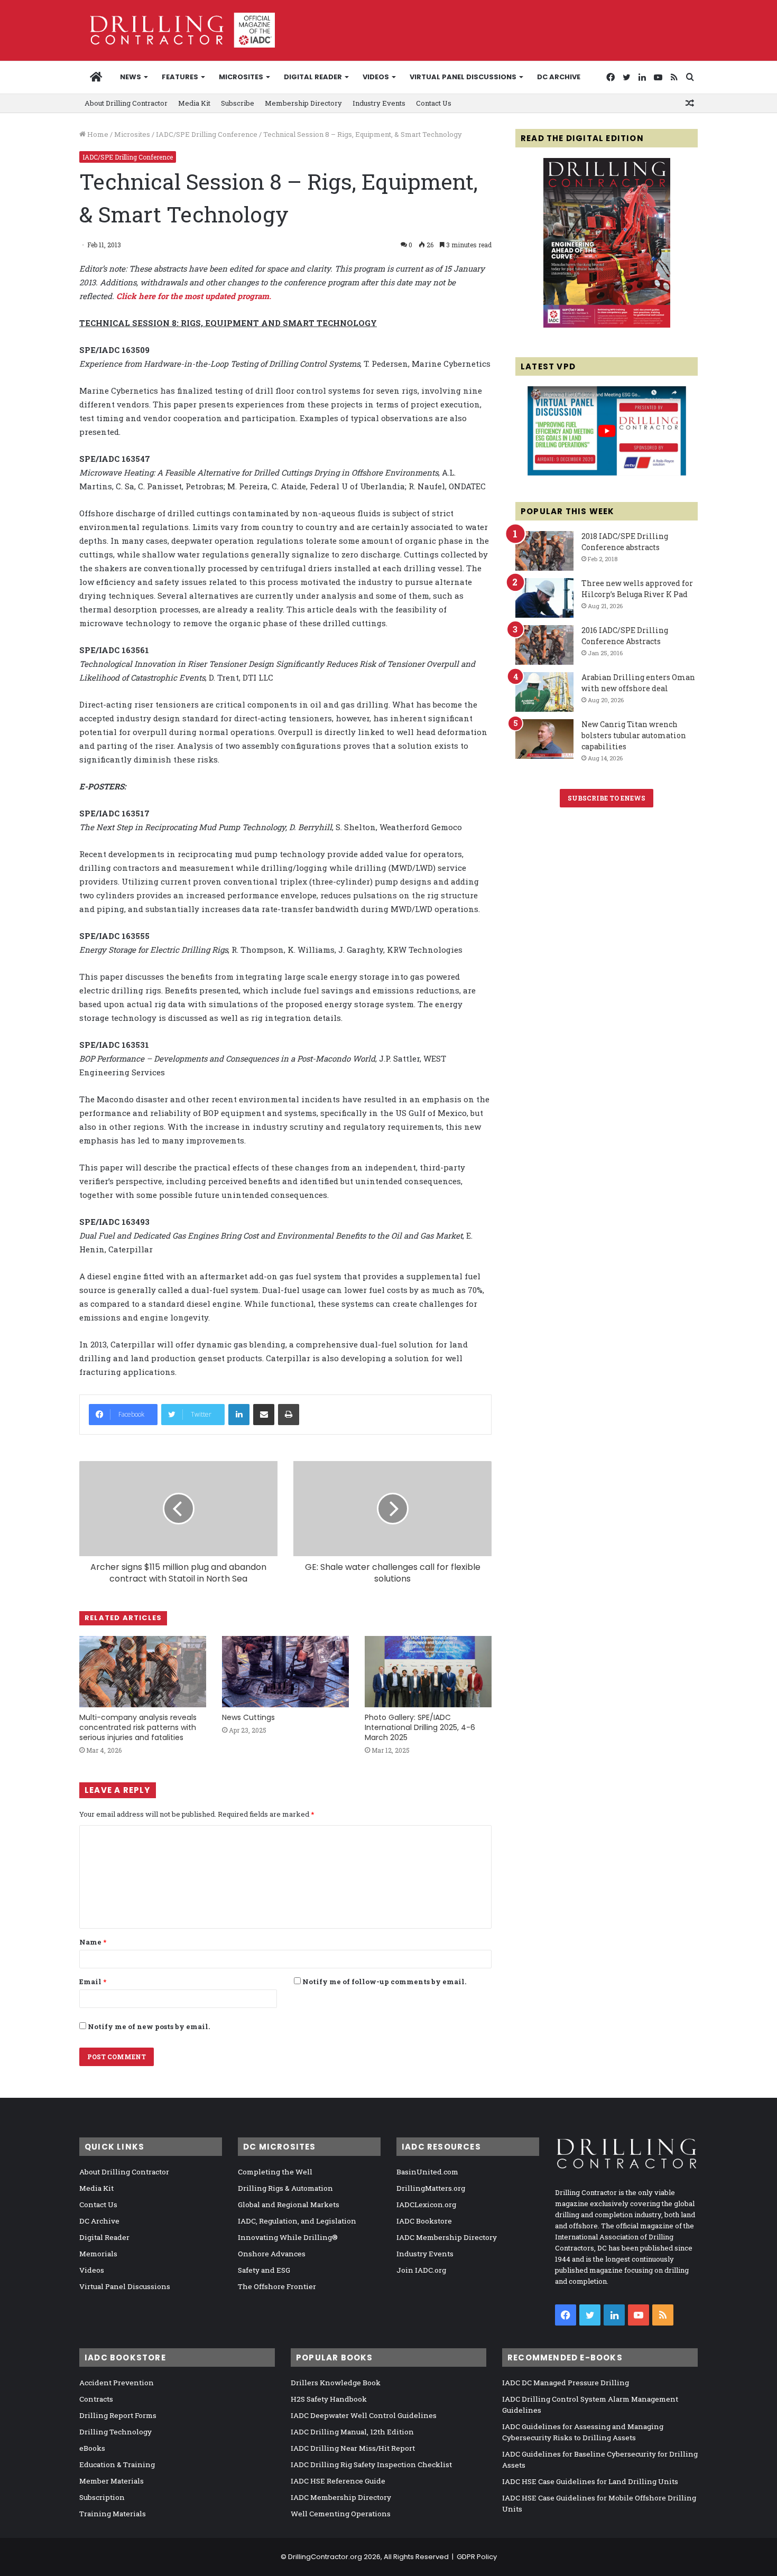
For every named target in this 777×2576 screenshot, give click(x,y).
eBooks (92, 2448)
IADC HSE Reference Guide (338, 2481)
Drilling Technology (115, 2432)
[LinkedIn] (239, 1415)
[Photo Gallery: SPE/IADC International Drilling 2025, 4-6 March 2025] (428, 1672)
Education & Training (117, 2465)
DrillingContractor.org (325, 2557)
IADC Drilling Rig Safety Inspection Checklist (371, 2465)
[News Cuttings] (285, 1672)
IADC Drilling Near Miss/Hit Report (353, 2448)
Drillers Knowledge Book (336, 2383)
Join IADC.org (421, 2270)
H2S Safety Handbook (329, 2399)
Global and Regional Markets (289, 2205)
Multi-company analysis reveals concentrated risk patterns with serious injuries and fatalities (138, 1727)
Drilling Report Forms (118, 2415)
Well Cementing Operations (341, 2514)
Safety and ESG (264, 2270)
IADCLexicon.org (426, 2205)
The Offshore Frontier (277, 2286)
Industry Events (379, 103)
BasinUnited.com (427, 2172)
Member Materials (112, 2481)
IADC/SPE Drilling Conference (207, 134)
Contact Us (434, 103)
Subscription (102, 2497)
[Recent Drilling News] (607, 325)
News (131, 77)
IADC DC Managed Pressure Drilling (566, 2383)
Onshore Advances (272, 2254)
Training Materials (113, 2514)
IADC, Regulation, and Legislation (297, 2221)
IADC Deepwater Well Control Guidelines (364, 2415)
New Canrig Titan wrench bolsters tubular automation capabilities (634, 735)
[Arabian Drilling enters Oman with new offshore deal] (544, 692)
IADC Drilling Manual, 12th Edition (352, 2432)
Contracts (96, 2399)
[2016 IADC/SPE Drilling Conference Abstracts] (544, 645)
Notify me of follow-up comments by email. (384, 1982)
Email (93, 1982)
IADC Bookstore (424, 2221)
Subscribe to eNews (607, 798)
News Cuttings (248, 1717)
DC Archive (559, 77)
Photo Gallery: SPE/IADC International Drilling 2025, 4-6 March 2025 (420, 1727)
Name (93, 1942)
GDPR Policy (477, 2557)
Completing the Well (275, 2172)
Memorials (98, 2254)
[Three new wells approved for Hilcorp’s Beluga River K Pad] (544, 598)
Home (97, 134)
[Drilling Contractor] (177, 30)
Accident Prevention (117, 2383)
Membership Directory (303, 103)
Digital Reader (313, 77)
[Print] (289, 1415)
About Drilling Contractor (126, 103)
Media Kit (194, 103)
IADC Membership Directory (447, 2237)
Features (180, 77)
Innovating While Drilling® (288, 2237)
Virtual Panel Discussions (463, 77)
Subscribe (238, 103)
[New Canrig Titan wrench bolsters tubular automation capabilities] (544, 739)
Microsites (132, 134)
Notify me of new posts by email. (149, 2026)
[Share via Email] (264, 1415)
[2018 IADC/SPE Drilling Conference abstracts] (544, 551)
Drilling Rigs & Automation (285, 2188)
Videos (376, 77)
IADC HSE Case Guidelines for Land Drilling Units (590, 2481)
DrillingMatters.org (431, 2188)
